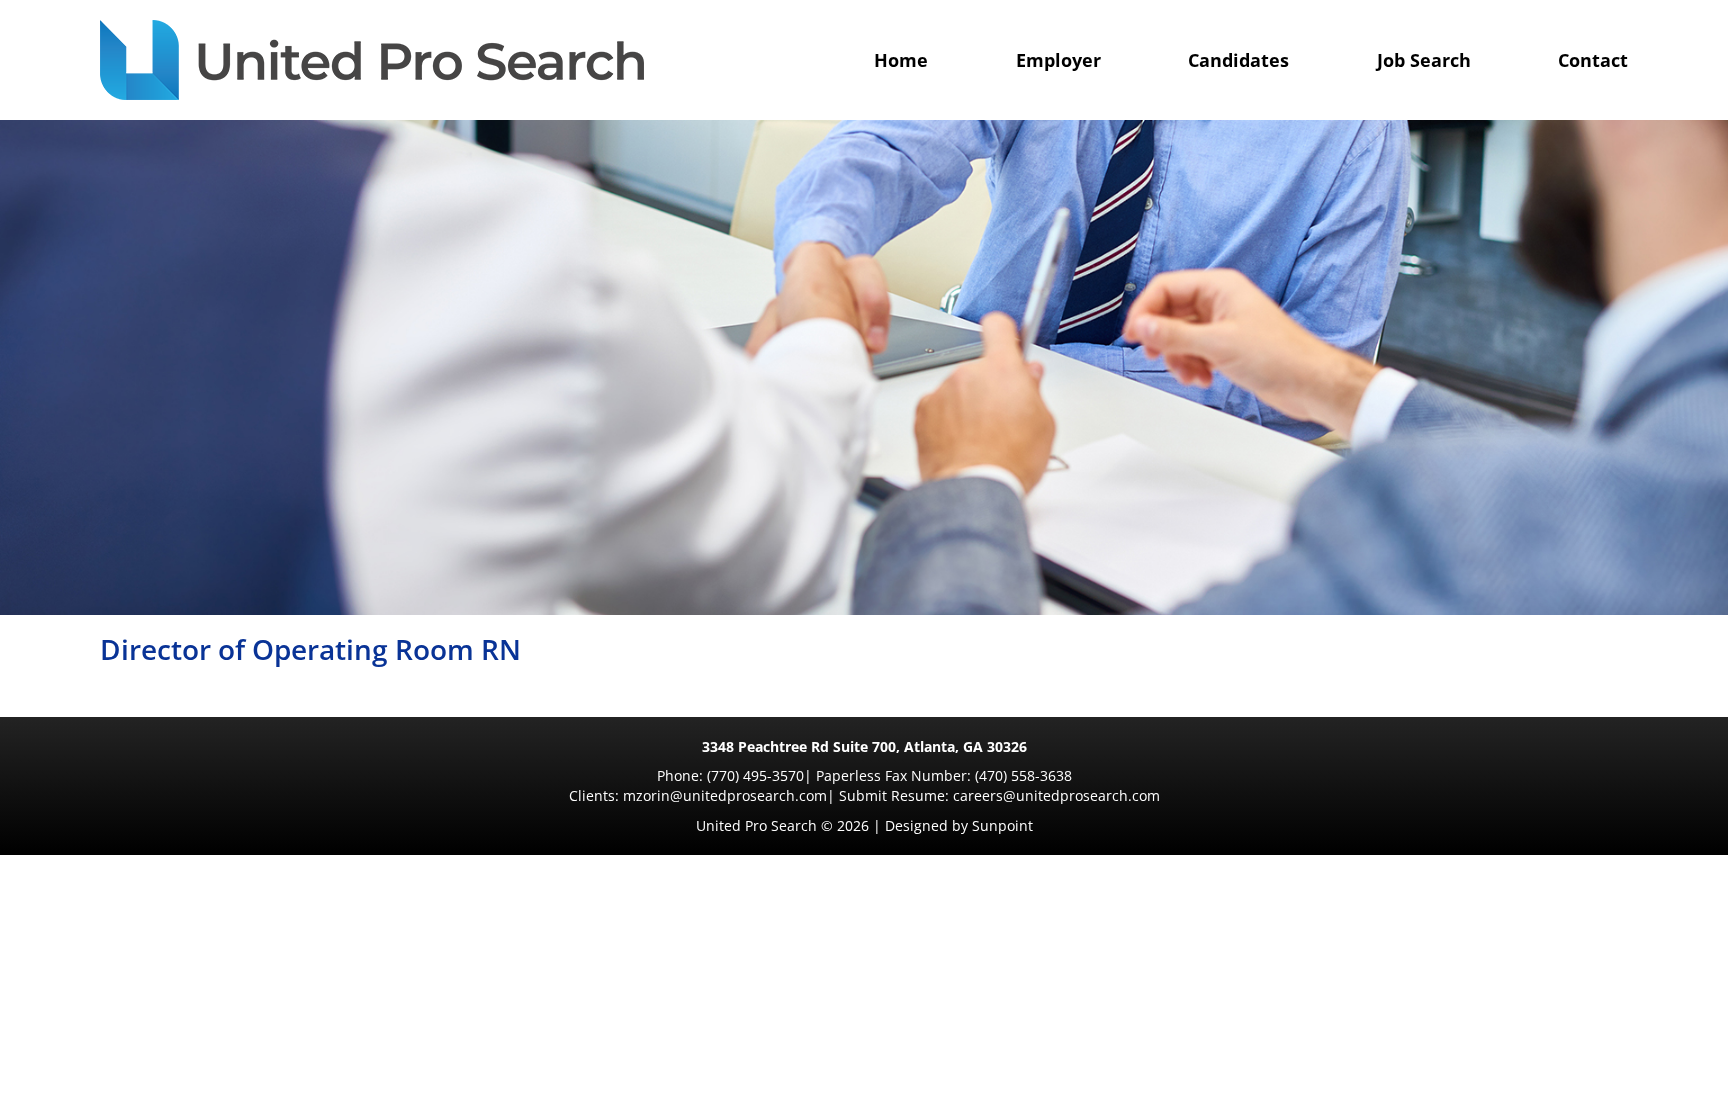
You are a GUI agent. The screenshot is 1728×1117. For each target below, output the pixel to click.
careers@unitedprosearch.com (1056, 795)
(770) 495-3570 (755, 775)
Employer (1058, 60)
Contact (1593, 60)
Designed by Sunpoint (959, 825)
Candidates (1238, 60)
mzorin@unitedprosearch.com (725, 795)
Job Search (1424, 60)
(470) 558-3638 (1023, 775)
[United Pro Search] (372, 60)
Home (901, 60)
